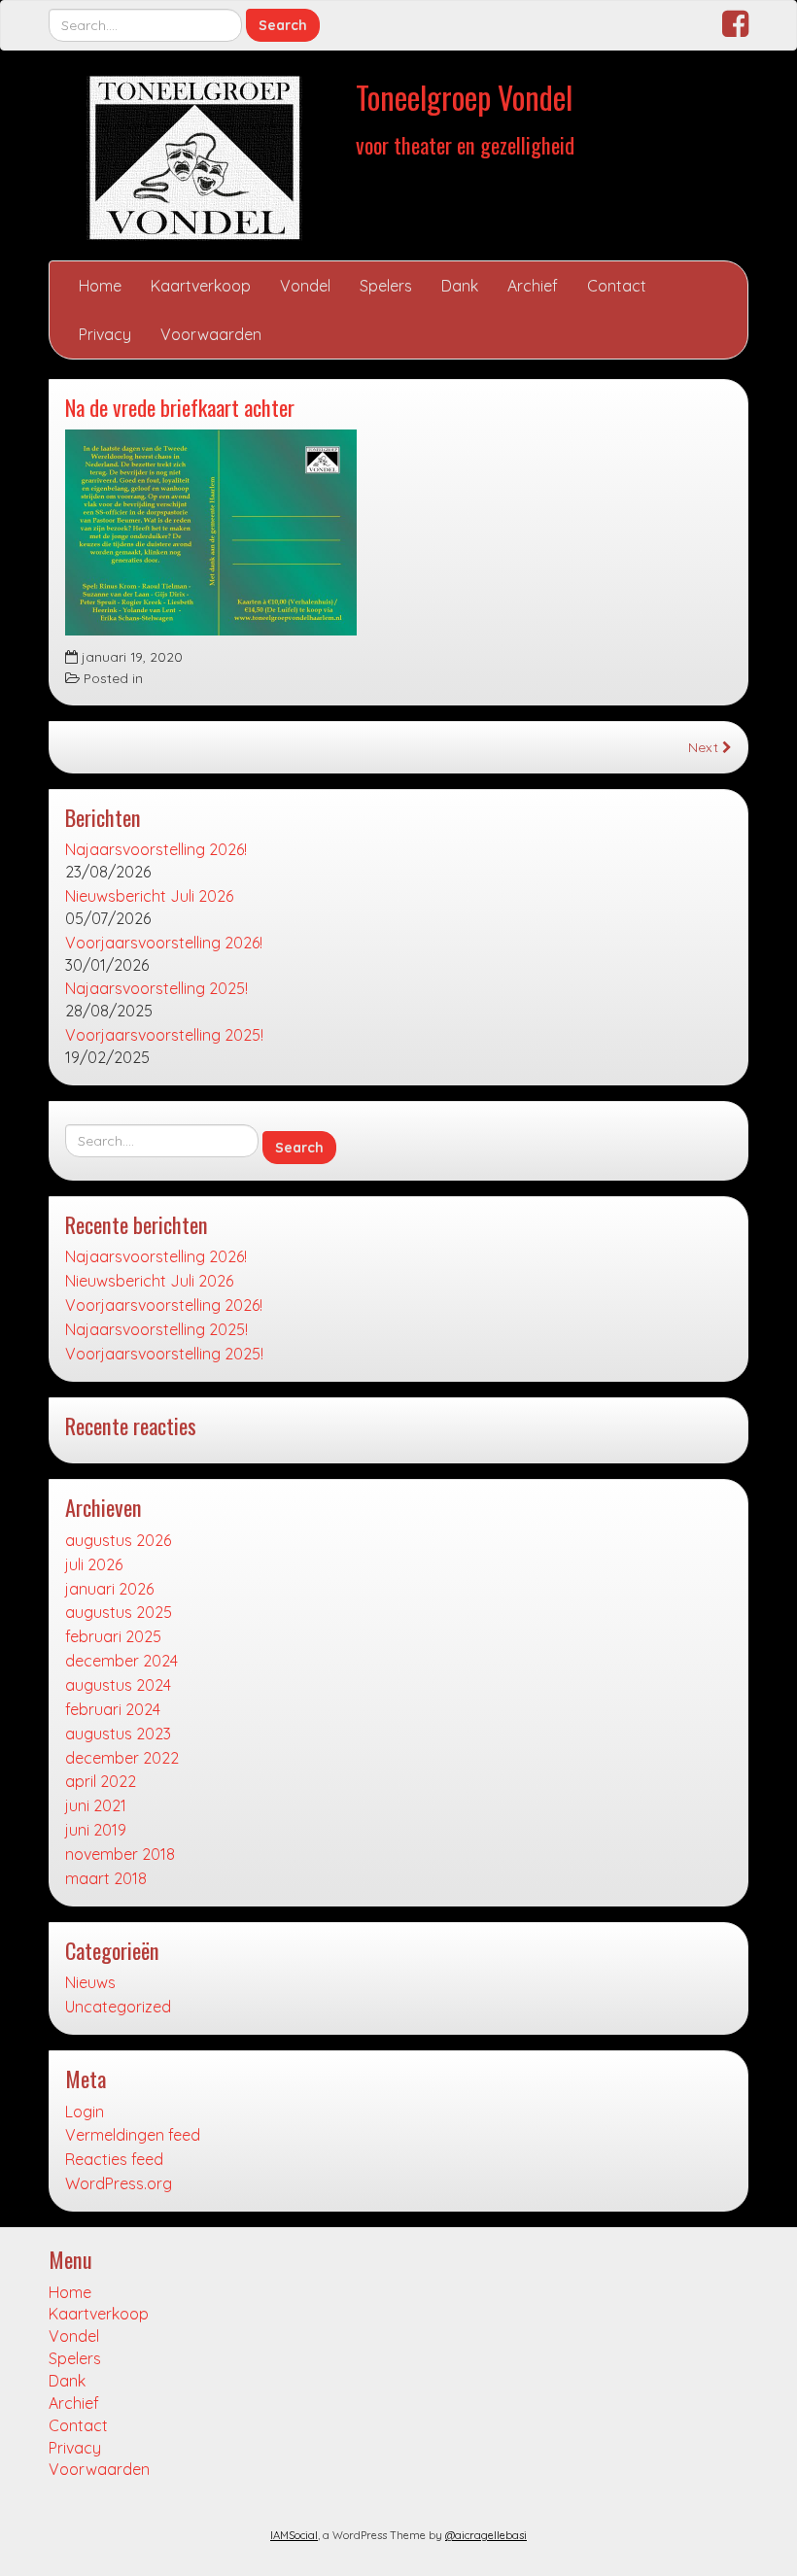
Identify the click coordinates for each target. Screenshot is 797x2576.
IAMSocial (294, 2535)
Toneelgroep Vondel (464, 97)
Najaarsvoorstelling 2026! (156, 849)
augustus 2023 (118, 1734)
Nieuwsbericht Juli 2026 (149, 896)
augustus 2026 (118, 1540)
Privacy (105, 334)
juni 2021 (96, 1805)
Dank (460, 286)
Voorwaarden (211, 334)
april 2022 (101, 1781)
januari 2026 (109, 1589)
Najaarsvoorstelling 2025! (156, 988)
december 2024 (121, 1661)
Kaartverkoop (201, 286)
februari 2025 (113, 1636)
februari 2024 (113, 1709)
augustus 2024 (118, 1685)
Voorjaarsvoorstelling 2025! (164, 1035)
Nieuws (90, 1982)
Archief (533, 286)
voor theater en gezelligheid (465, 144)
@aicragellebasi (486, 2535)
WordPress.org (119, 2183)
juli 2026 (94, 1564)
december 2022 (122, 1758)
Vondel (305, 286)
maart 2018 (106, 1878)
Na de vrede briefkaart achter (180, 407)
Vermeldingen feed (133, 2135)
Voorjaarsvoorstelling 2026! (164, 943)
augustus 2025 (119, 1612)
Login (85, 2112)
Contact (617, 286)
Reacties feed (114, 2159)
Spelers (386, 286)
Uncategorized (118, 2007)
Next (705, 747)
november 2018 (120, 1854)
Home (100, 286)
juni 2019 (96, 1830)
